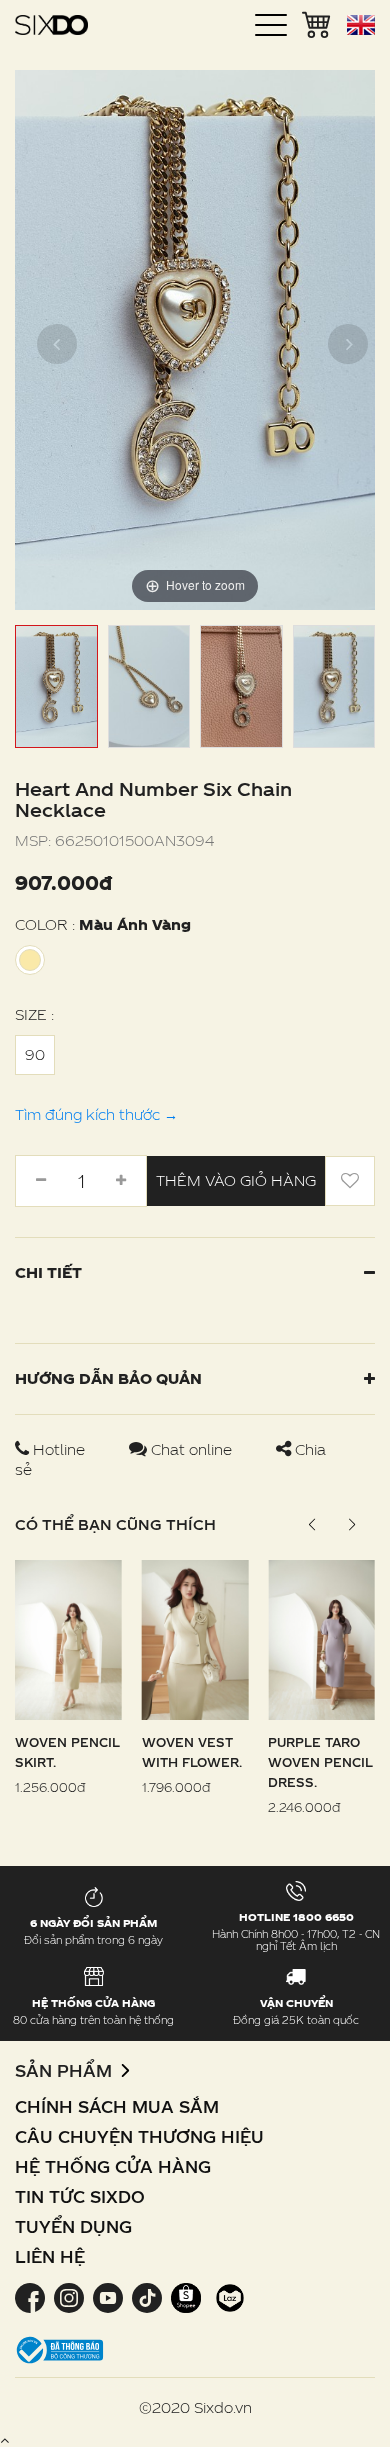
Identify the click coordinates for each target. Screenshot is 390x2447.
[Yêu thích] (350, 1181)
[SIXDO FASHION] (51, 25)
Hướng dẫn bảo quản (108, 1378)
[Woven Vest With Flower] (195, 1638)
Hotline (59, 1449)
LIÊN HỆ (50, 2256)
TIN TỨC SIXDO (80, 2196)
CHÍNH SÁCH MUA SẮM (117, 2106)
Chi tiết (48, 1272)
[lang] (361, 25)
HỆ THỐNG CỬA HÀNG (113, 2166)
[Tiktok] (146, 2296)
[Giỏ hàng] (317, 23)
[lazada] (227, 2296)
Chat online (191, 1449)
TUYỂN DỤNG (73, 2226)
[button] (351, 1525)
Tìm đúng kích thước (96, 1114)
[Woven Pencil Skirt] (68, 1638)
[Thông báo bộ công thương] (60, 2348)
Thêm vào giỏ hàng (236, 1180)
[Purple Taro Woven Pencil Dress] (321, 1638)
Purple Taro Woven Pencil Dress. (320, 1762)
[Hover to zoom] (195, 338)
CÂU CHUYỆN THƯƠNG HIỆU (139, 2136)
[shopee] (185, 2296)
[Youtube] (107, 2296)
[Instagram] (68, 2296)
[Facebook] (32, 2296)
